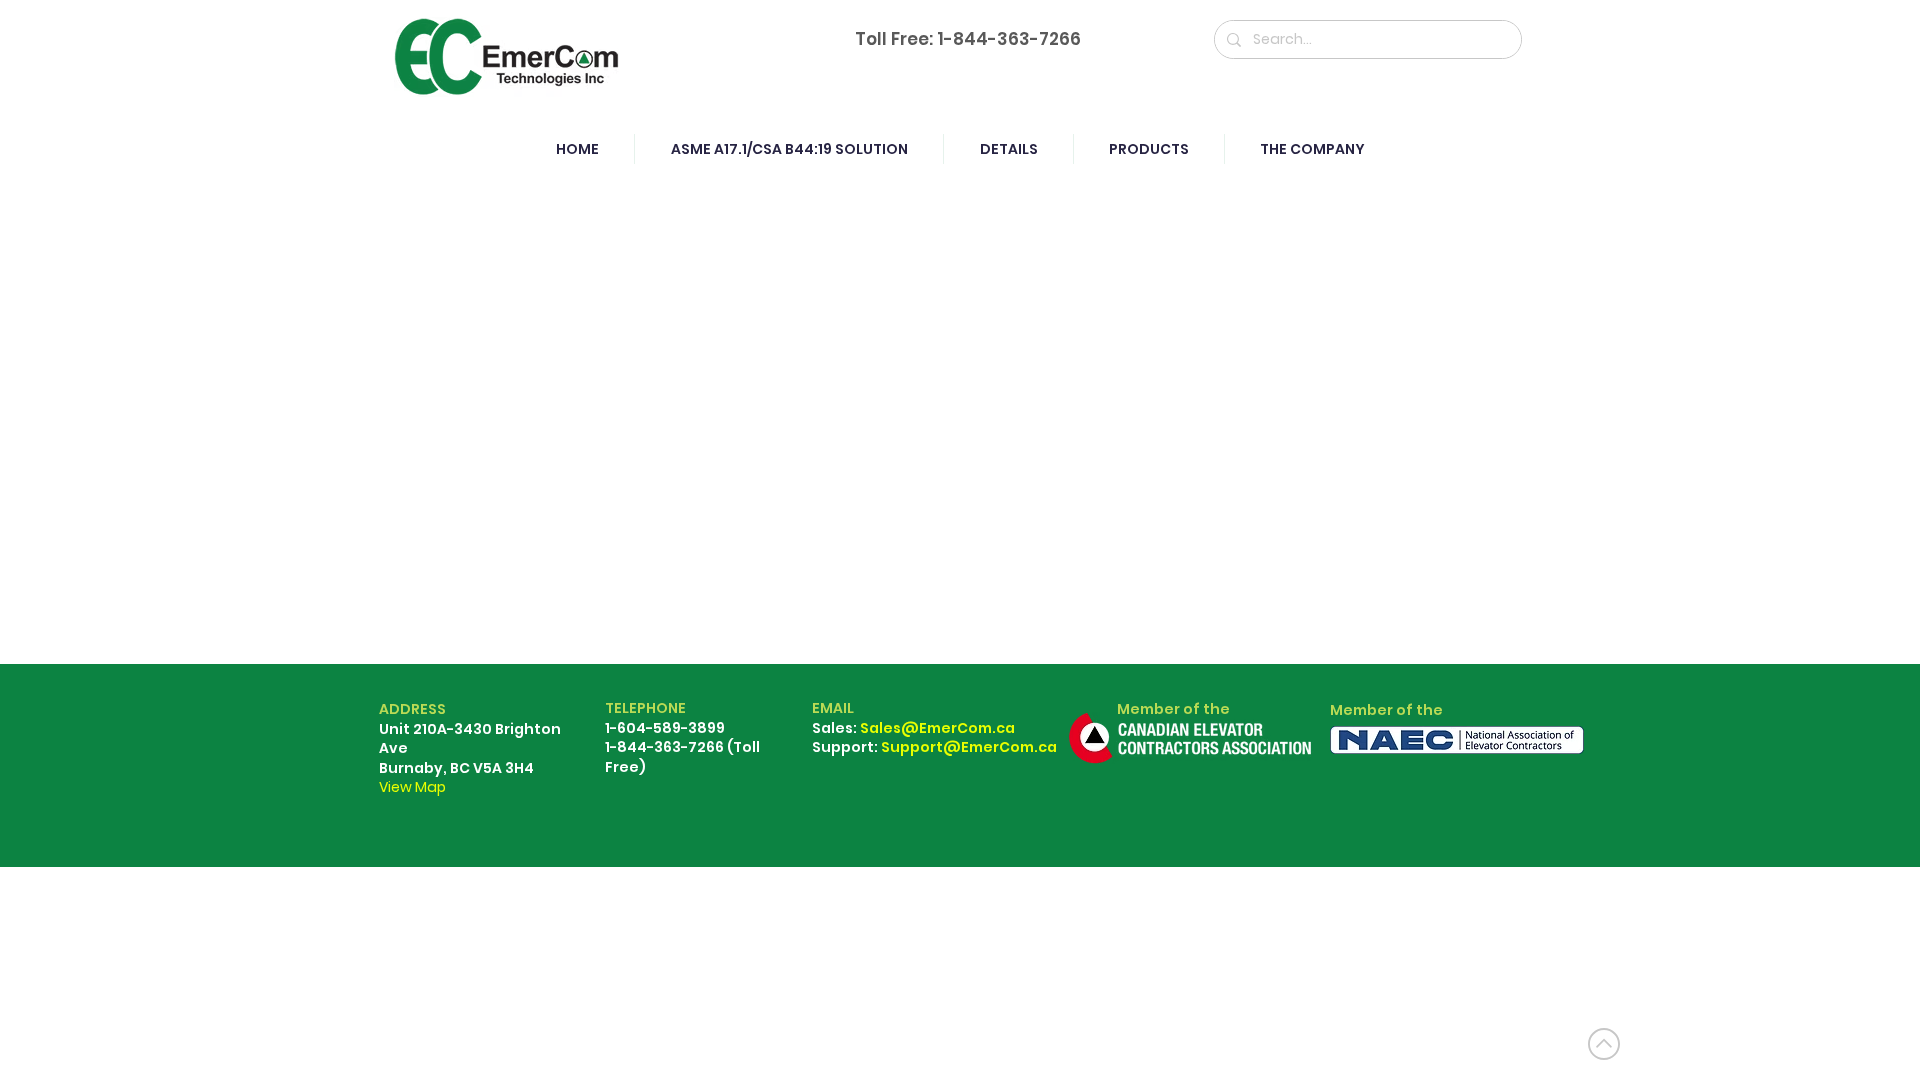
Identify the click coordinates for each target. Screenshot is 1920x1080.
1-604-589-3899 (665, 728)
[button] (1148, 149)
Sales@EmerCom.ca (937, 728)
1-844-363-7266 (1009, 39)
